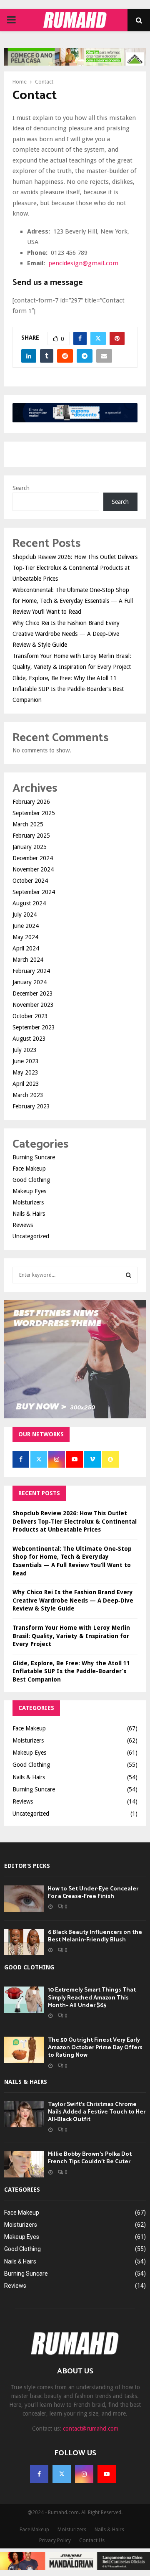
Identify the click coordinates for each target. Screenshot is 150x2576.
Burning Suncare (34, 1157)
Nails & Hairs (29, 1214)
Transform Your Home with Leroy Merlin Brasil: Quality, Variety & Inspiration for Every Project (71, 1636)
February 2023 (31, 1106)
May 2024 (25, 937)
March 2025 (28, 824)
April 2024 (26, 948)
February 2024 (31, 971)
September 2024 (34, 892)
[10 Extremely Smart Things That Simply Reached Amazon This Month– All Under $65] (24, 2000)
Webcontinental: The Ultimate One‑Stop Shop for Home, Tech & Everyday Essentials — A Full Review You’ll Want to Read (73, 601)
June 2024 (26, 926)
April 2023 (26, 1084)
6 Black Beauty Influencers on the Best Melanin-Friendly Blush (95, 1936)
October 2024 (30, 881)
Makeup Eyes (29, 1191)
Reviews (23, 1225)
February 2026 (31, 802)
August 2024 (29, 903)
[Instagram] (84, 2474)
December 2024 (33, 858)
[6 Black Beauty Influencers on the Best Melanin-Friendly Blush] (24, 1942)
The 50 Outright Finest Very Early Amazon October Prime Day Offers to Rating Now (95, 2048)
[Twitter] (62, 2474)
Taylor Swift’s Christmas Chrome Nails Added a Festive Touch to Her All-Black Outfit (97, 2112)
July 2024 (25, 915)
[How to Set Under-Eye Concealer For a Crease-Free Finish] (24, 1899)
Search (21, 488)
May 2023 (25, 1072)
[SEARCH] (129, 1275)
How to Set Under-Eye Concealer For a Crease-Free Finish (93, 1893)
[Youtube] (107, 2474)
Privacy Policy (55, 2540)
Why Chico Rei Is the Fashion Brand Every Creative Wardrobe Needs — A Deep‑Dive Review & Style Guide (66, 634)
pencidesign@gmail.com (83, 263)
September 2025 (34, 813)
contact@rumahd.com (91, 2429)
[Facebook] (39, 2474)
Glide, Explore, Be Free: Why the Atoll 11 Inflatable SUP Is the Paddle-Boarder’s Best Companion (68, 689)
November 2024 (33, 869)
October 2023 (30, 1016)
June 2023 (26, 1061)
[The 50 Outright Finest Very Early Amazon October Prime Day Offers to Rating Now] (24, 2050)
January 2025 (30, 847)
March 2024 (28, 960)
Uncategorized (31, 1236)
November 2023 (33, 1005)
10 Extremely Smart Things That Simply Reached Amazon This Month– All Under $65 (92, 1998)
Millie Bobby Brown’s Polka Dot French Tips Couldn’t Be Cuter (90, 2158)
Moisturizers (28, 1202)
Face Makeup (29, 1169)
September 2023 (34, 1027)
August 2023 (29, 1039)
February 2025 (31, 836)
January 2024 (30, 982)
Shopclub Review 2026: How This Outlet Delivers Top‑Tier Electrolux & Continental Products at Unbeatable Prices (75, 568)
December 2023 (33, 993)
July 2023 (25, 1050)
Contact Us (92, 2540)
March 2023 (28, 1095)
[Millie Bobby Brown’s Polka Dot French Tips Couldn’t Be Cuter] (24, 2164)
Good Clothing (31, 1180)
